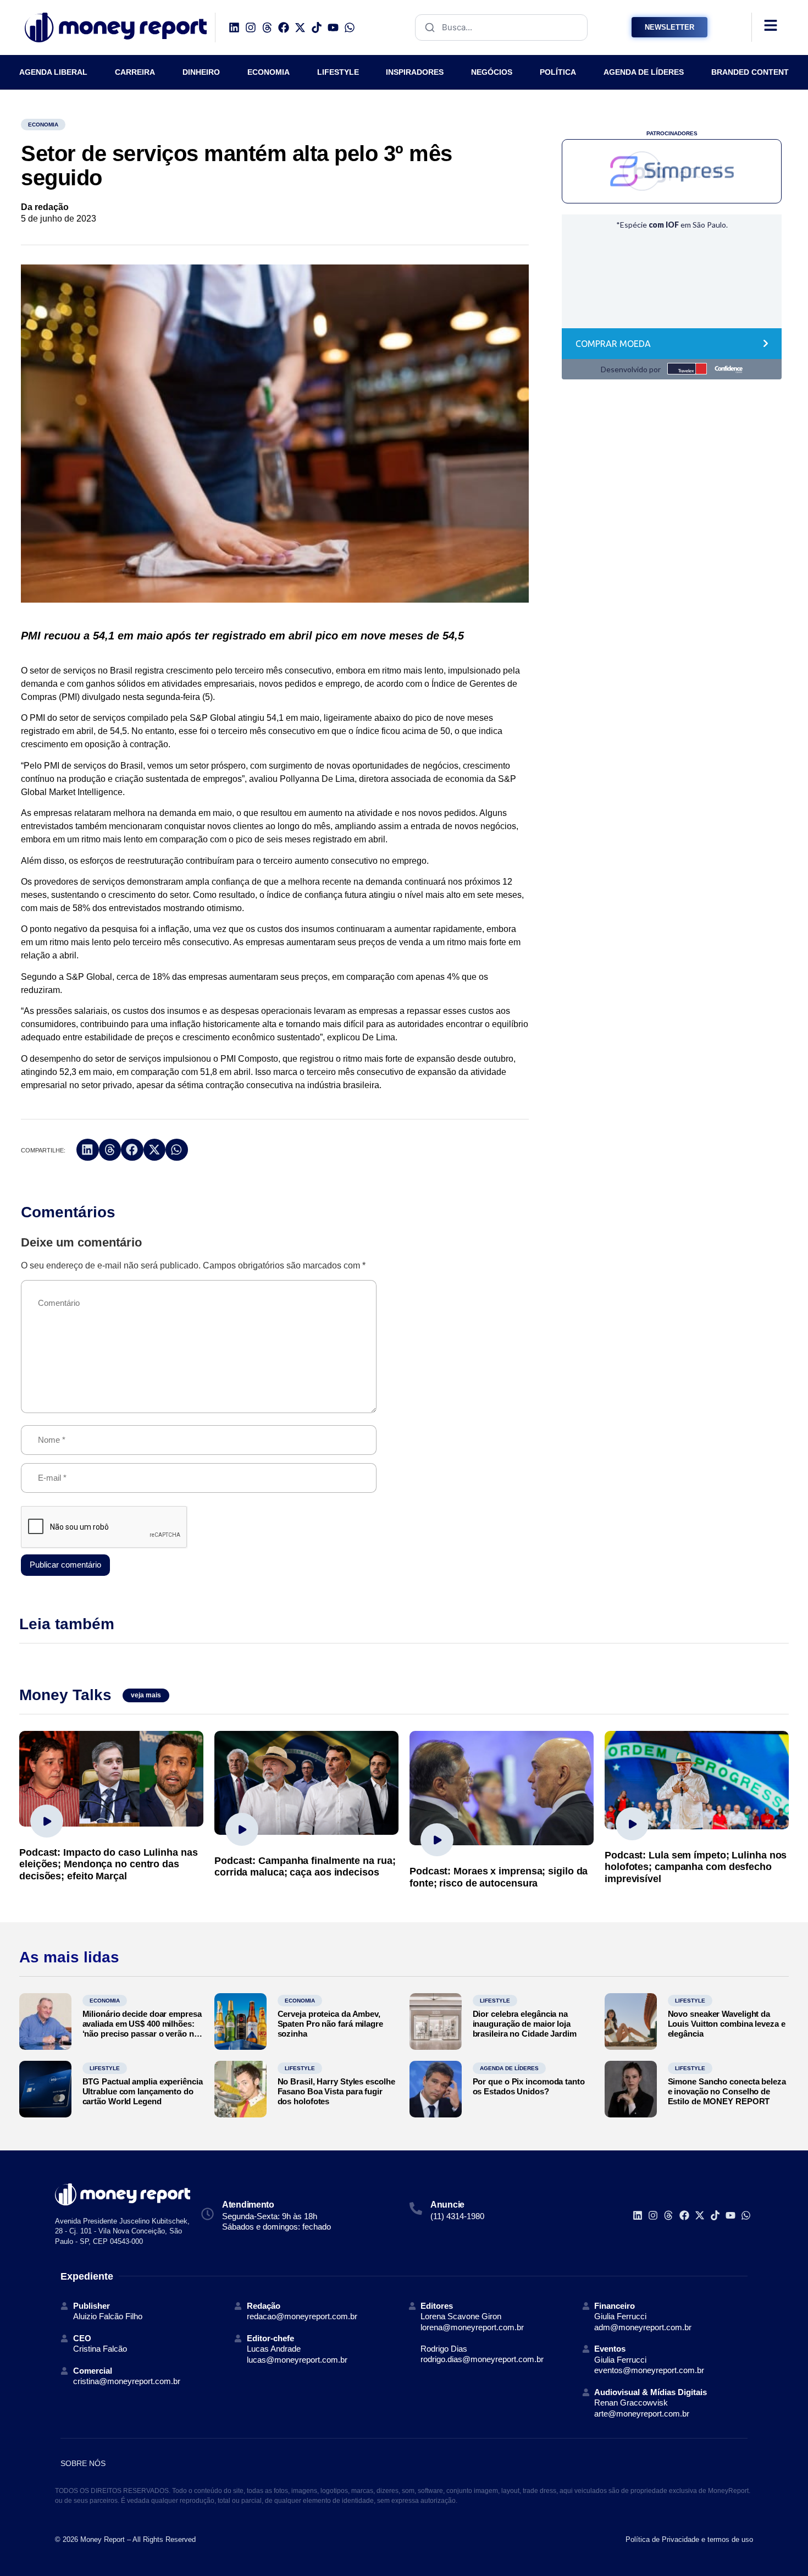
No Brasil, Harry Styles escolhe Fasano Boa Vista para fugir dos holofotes (336, 2091)
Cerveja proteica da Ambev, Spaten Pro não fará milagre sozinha (330, 2024)
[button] (88, 1150)
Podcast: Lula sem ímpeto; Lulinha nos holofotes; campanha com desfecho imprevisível (696, 1867)
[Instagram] (251, 27)
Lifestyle (495, 2001)
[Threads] (267, 27)
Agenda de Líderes (509, 2068)
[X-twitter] (300, 27)
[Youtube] (333, 27)
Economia (43, 125)
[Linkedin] (234, 27)
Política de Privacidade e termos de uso (689, 2539)
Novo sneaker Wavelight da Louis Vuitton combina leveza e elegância (727, 2024)
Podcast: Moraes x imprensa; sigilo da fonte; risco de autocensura (499, 1877)
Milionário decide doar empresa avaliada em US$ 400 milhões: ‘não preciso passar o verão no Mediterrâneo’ (142, 2029)
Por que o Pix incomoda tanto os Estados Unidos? (529, 2086)
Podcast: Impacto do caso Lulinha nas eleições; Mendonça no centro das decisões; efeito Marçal (108, 1864)
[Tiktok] (317, 27)
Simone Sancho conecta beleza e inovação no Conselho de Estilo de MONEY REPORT (727, 2091)
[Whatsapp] (350, 27)
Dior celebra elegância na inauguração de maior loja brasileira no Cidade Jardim (525, 2024)
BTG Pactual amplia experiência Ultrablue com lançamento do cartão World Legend (143, 2091)
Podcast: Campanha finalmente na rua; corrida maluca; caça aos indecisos (305, 1867)
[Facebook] (284, 27)
